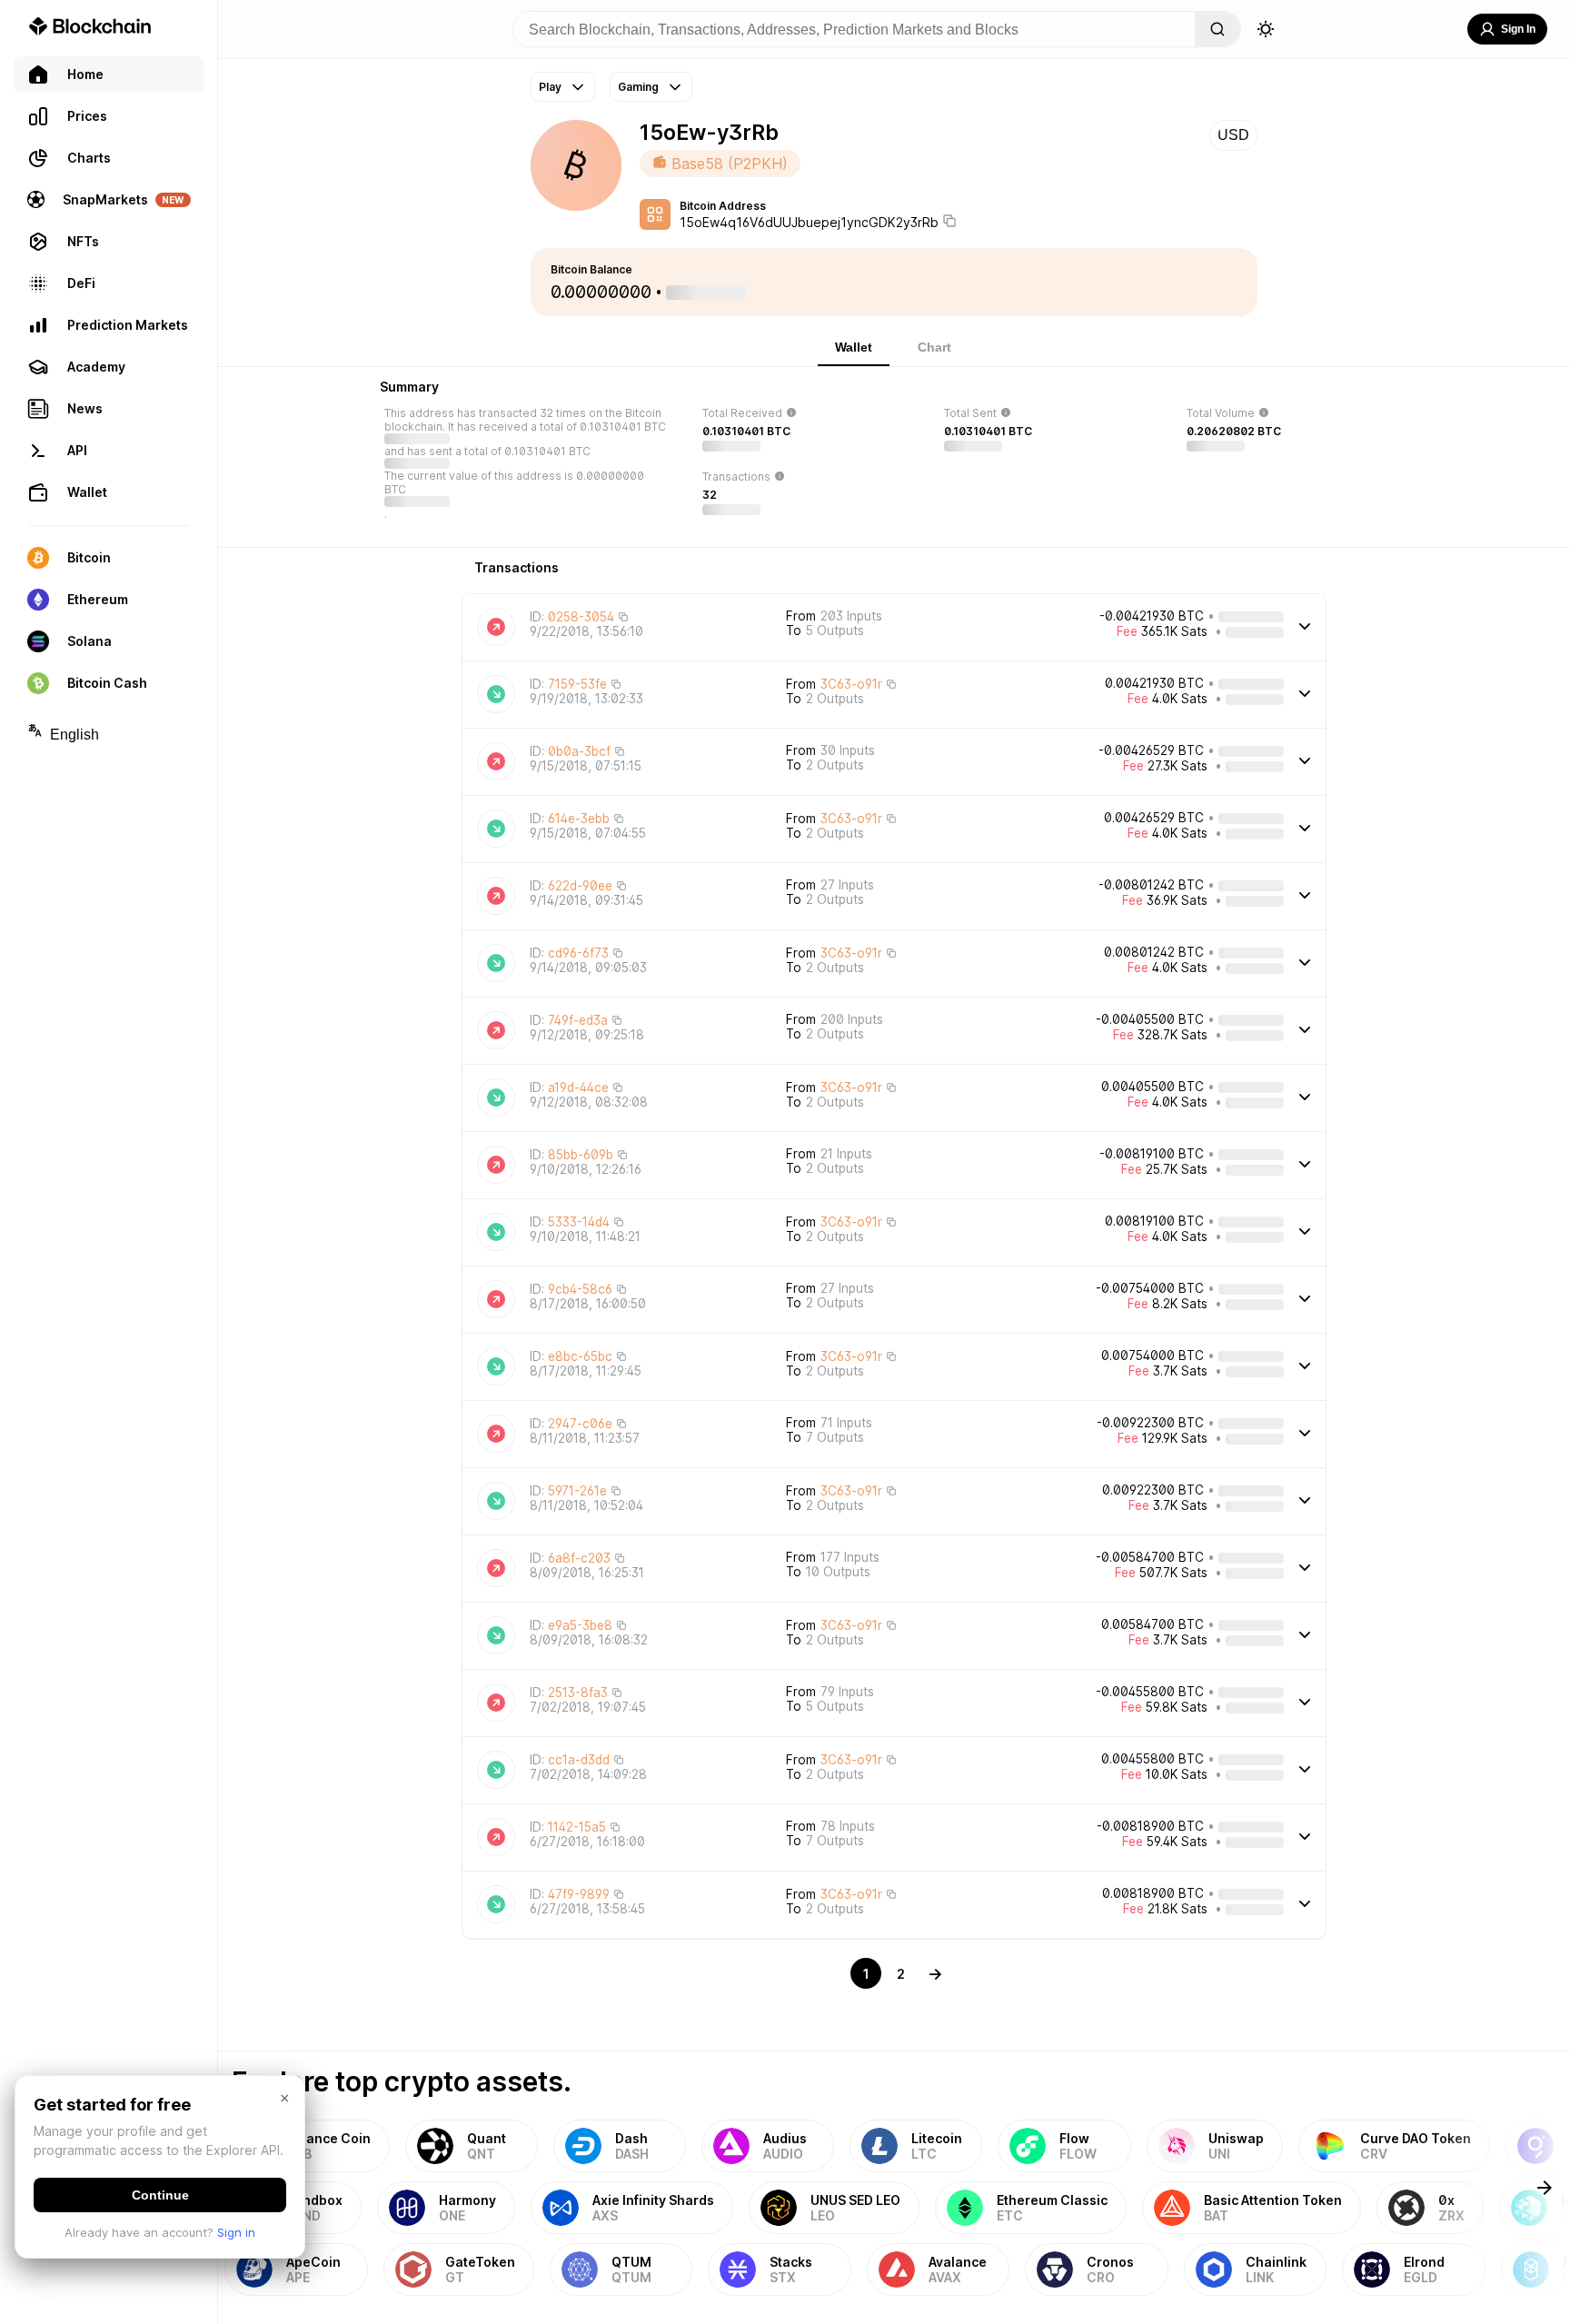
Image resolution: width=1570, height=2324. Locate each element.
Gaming (638, 87)
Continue (160, 2195)
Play (550, 87)
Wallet (854, 347)
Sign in (236, 2232)
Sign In (1518, 29)
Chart (934, 347)
